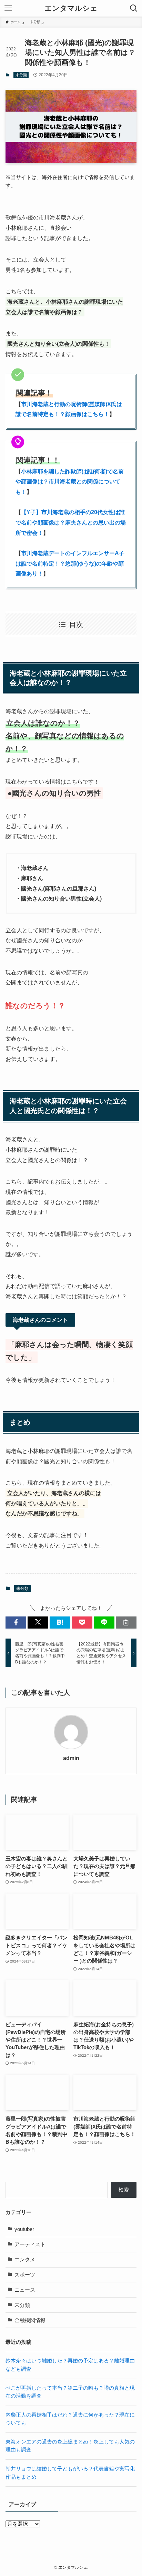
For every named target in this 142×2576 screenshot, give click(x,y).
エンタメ (25, 2260)
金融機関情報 (30, 2320)
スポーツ (25, 2275)
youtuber (24, 2229)
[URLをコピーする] (126, 1623)
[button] (16, 1623)
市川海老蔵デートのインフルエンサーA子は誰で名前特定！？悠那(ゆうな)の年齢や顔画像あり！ (70, 563)
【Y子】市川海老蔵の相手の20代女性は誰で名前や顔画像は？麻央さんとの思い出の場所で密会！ (71, 522)
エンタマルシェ (71, 8)
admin (71, 1758)
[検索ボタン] (134, 8)
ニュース (25, 2290)
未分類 (21, 75)
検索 (124, 2190)
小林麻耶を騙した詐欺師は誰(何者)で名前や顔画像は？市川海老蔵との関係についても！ (70, 481)
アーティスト (30, 2244)
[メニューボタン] (8, 8)
